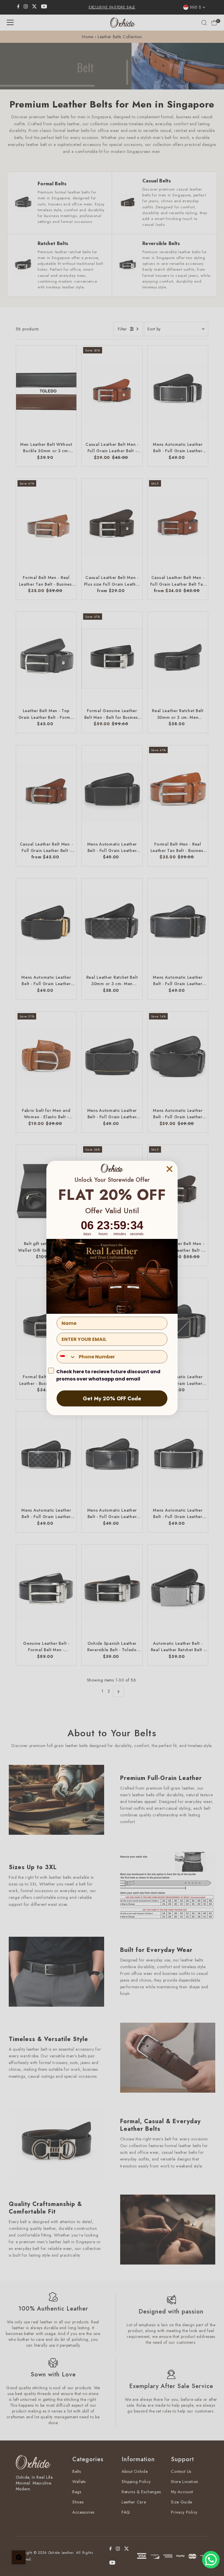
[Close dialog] (169, 1169)
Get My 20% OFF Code (112, 1399)
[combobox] (66, 1357)
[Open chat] (19, 2557)
